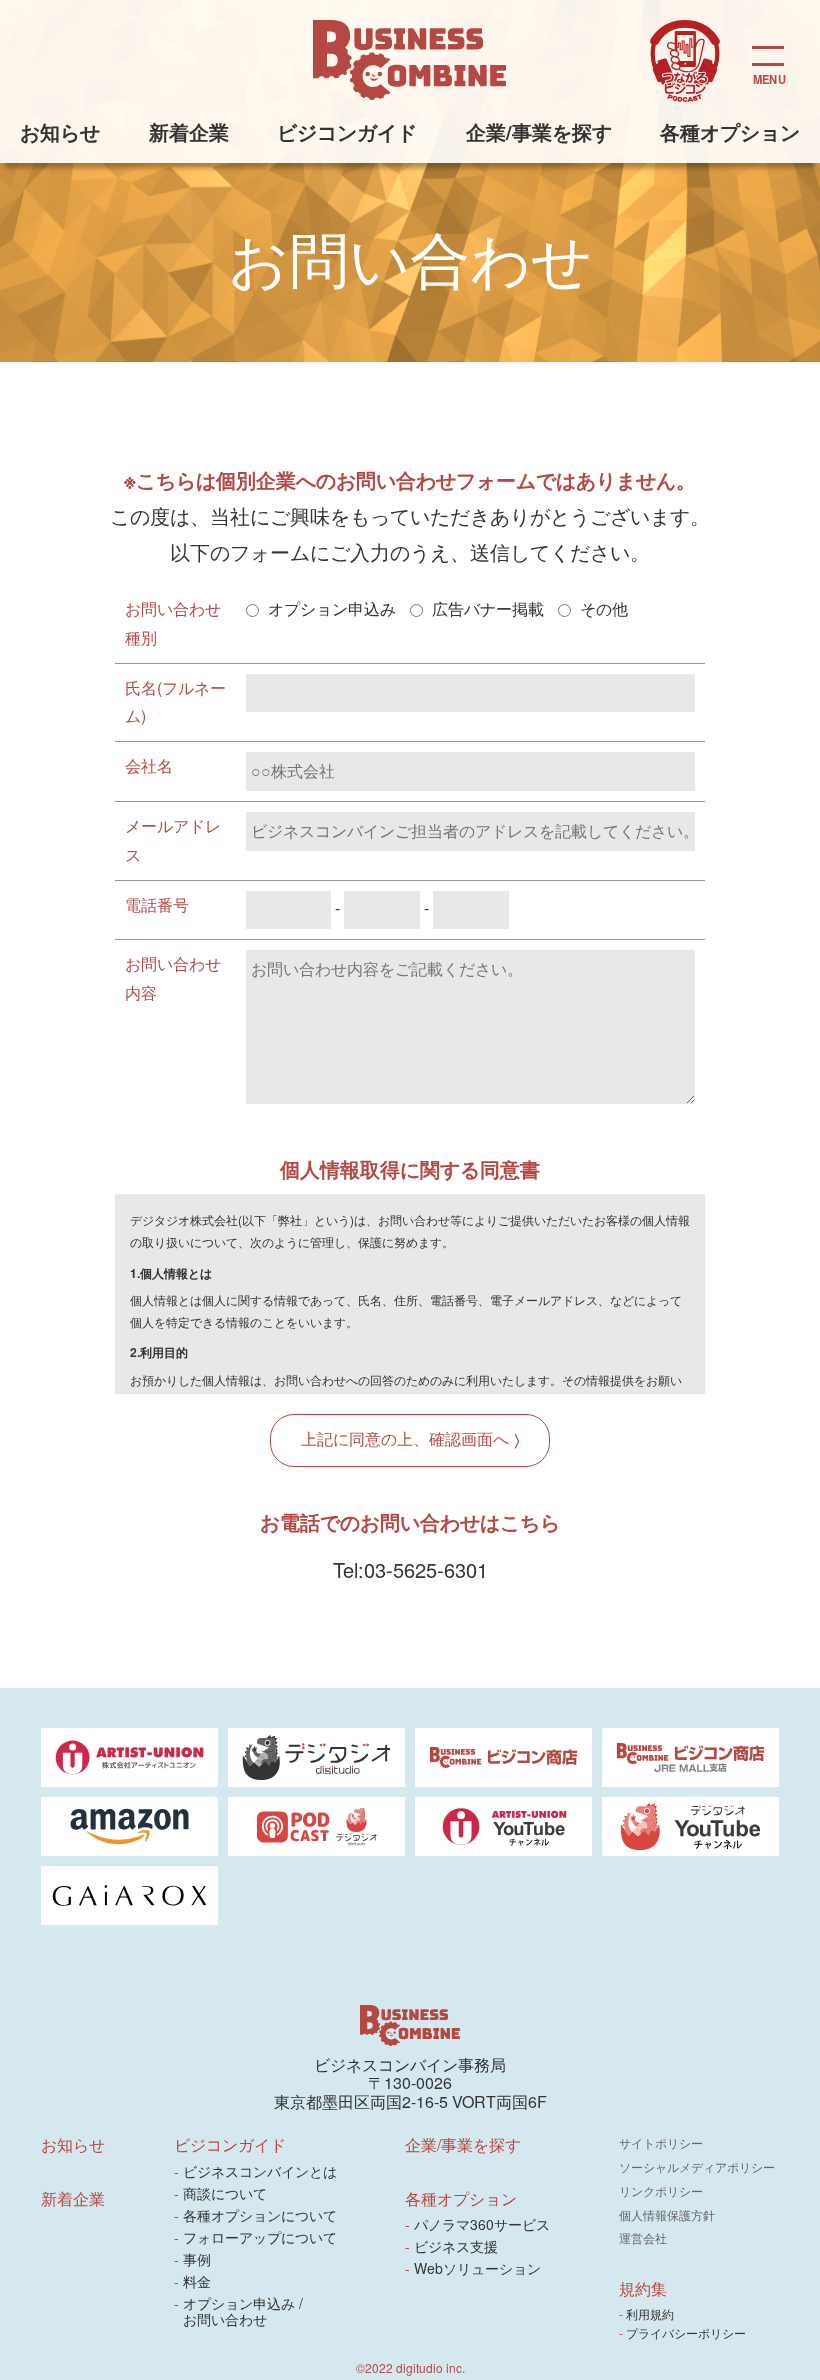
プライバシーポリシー (687, 2332)
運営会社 (643, 2237)
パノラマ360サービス (482, 2224)
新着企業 (189, 131)
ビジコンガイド (347, 131)
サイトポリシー (661, 2142)
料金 (196, 2281)
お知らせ (60, 131)
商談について (224, 2193)
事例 (196, 2259)
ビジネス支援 (456, 2246)
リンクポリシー (661, 2190)
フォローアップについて (259, 2237)
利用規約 (651, 2313)
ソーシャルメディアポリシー (697, 2166)
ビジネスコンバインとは (259, 2171)
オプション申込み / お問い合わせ (242, 2311)
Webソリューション (478, 2268)
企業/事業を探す (539, 131)
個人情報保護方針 (667, 2214)
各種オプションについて (259, 2215)
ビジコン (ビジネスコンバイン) (410, 60)
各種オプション (730, 131)
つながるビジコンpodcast (685, 61)
